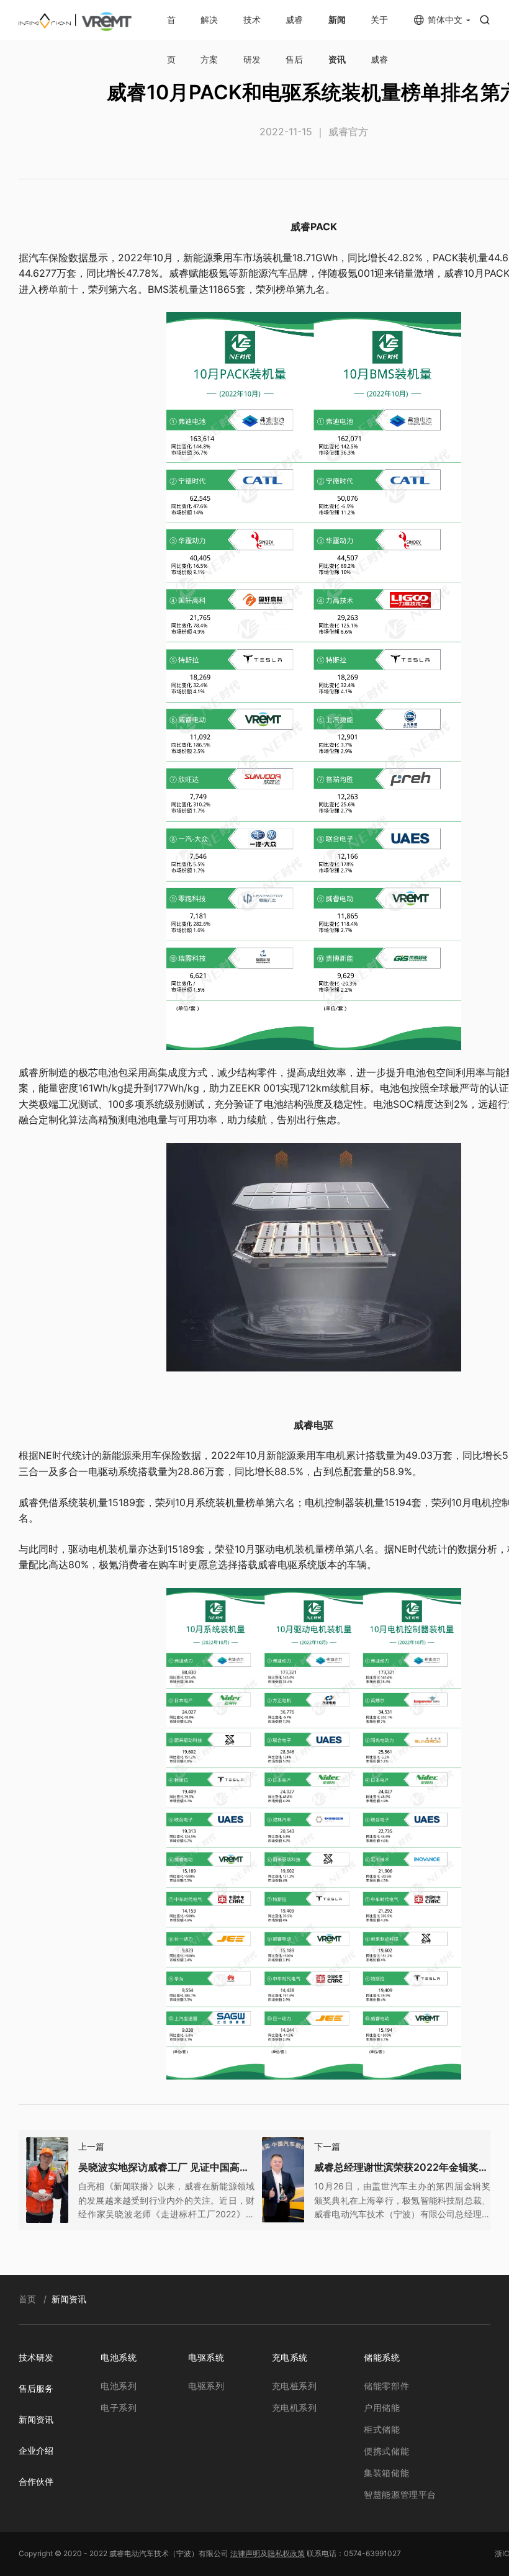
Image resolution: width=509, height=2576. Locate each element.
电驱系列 (206, 2386)
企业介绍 (36, 2450)
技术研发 (36, 2357)
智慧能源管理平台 (400, 2494)
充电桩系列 (295, 2386)
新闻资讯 (36, 2419)
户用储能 (382, 2408)
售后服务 (36, 2388)
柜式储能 (382, 2429)
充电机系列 (295, 2408)
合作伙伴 (36, 2481)
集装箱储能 (386, 2473)
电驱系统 (206, 2357)
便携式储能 (386, 2451)
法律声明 (245, 2553)
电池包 (113, 1072)
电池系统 (119, 2357)
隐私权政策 (286, 2553)
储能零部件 (386, 2386)
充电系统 (290, 2357)
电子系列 (119, 2408)
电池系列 (119, 2386)
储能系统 (382, 2357)
